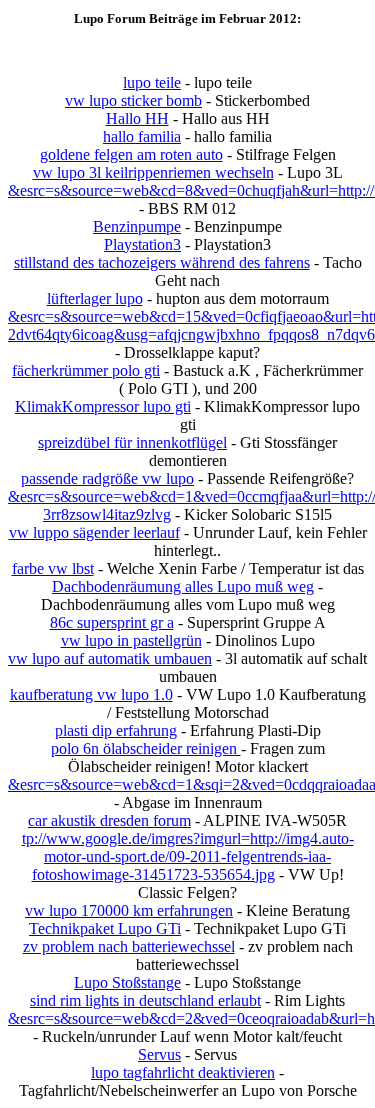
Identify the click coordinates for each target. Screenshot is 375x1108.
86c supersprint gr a (112, 622)
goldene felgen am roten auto (131, 154)
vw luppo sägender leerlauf (94, 532)
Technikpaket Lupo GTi (105, 928)
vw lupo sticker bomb (133, 100)
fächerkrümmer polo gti (86, 370)
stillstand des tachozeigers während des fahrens (162, 262)
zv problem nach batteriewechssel (129, 946)
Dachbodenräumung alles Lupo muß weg (183, 586)
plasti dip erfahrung (116, 730)
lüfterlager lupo (95, 298)
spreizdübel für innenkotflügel (132, 442)
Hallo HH (137, 118)
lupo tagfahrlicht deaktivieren (183, 1072)
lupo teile (152, 82)
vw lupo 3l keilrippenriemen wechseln (153, 172)
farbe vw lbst (53, 568)
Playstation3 (142, 244)
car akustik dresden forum (109, 820)
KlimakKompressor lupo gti (103, 406)
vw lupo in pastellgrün (131, 640)
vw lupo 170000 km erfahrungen (129, 910)
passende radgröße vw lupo (107, 478)
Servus (159, 1054)
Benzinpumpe (137, 226)
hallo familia (142, 136)
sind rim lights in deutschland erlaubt (145, 1000)
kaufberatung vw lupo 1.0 (91, 694)
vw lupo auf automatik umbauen (110, 658)
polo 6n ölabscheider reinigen (146, 748)
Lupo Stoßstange (127, 982)
